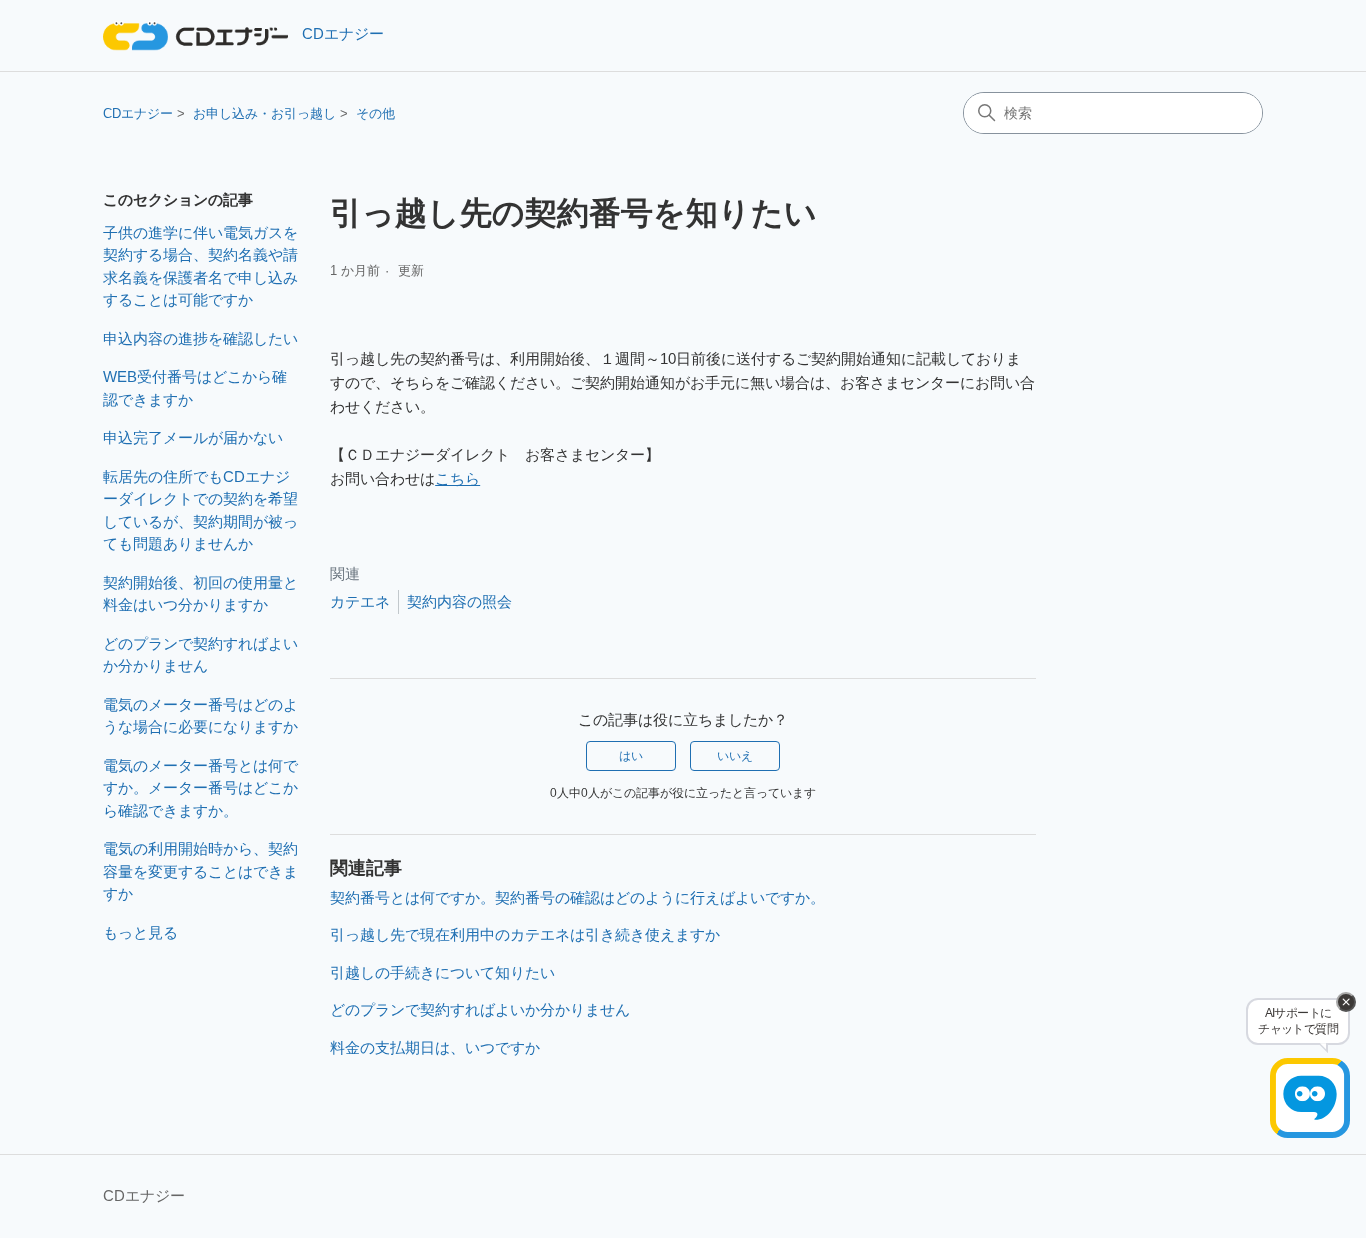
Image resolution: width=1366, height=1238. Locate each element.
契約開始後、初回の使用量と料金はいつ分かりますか (200, 594)
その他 (375, 113)
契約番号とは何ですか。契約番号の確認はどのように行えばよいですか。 (577, 897)
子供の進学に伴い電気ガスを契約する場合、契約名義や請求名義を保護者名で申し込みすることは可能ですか (200, 266)
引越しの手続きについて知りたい (442, 972)
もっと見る (140, 932)
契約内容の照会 (459, 601)
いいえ (735, 756)
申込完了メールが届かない (193, 437)
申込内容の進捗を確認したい (200, 338)
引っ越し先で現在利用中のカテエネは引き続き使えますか (525, 934)
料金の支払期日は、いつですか (435, 1047)
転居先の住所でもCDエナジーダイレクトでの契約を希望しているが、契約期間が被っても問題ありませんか (200, 510)
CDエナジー (138, 113)
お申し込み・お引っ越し (264, 113)
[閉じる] (1346, 1002)
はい (631, 756)
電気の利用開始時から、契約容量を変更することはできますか (200, 871)
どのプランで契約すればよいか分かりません (200, 655)
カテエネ (360, 601)
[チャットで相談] (1310, 1098)
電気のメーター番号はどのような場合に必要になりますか (200, 716)
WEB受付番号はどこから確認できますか (195, 388)
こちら (457, 478)
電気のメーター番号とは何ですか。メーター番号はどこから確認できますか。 (200, 788)
